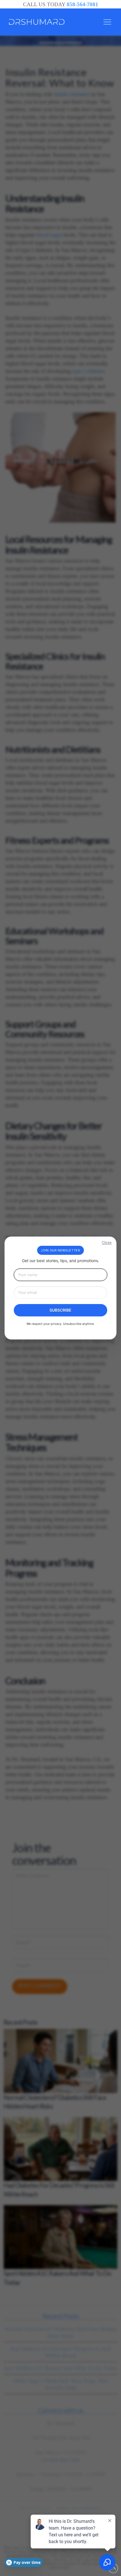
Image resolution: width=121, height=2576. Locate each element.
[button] (107, 22)
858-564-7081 (82, 4)
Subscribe (60, 1310)
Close (107, 1243)
